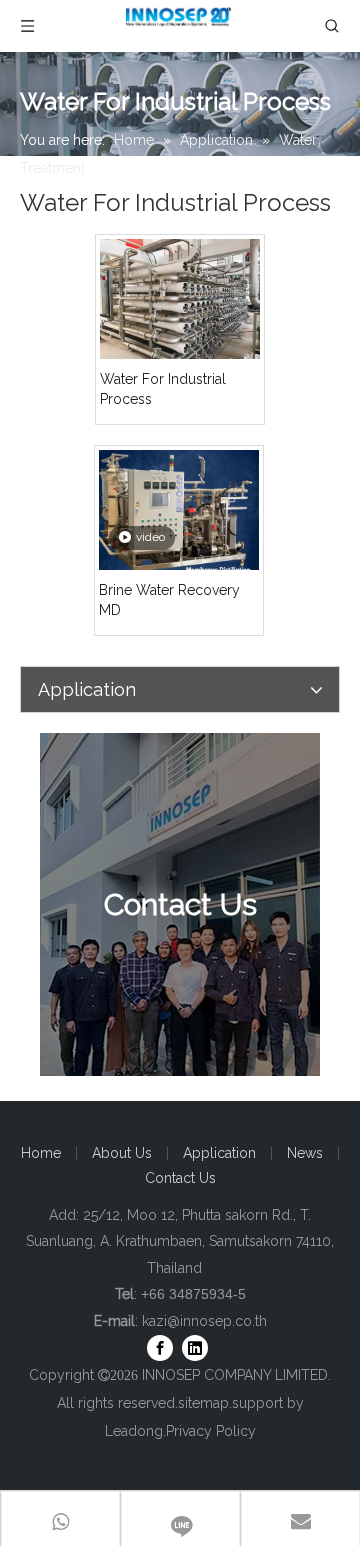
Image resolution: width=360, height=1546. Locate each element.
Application (219, 1153)
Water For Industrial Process (163, 389)
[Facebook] (160, 1348)
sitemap (203, 1403)
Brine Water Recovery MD (169, 600)
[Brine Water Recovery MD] (179, 516)
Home (41, 1153)
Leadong (134, 1431)
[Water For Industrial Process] (180, 298)
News (305, 1153)
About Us (122, 1153)
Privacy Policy (211, 1431)
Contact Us (180, 1178)
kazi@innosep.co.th (204, 1321)
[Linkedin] (195, 1348)
